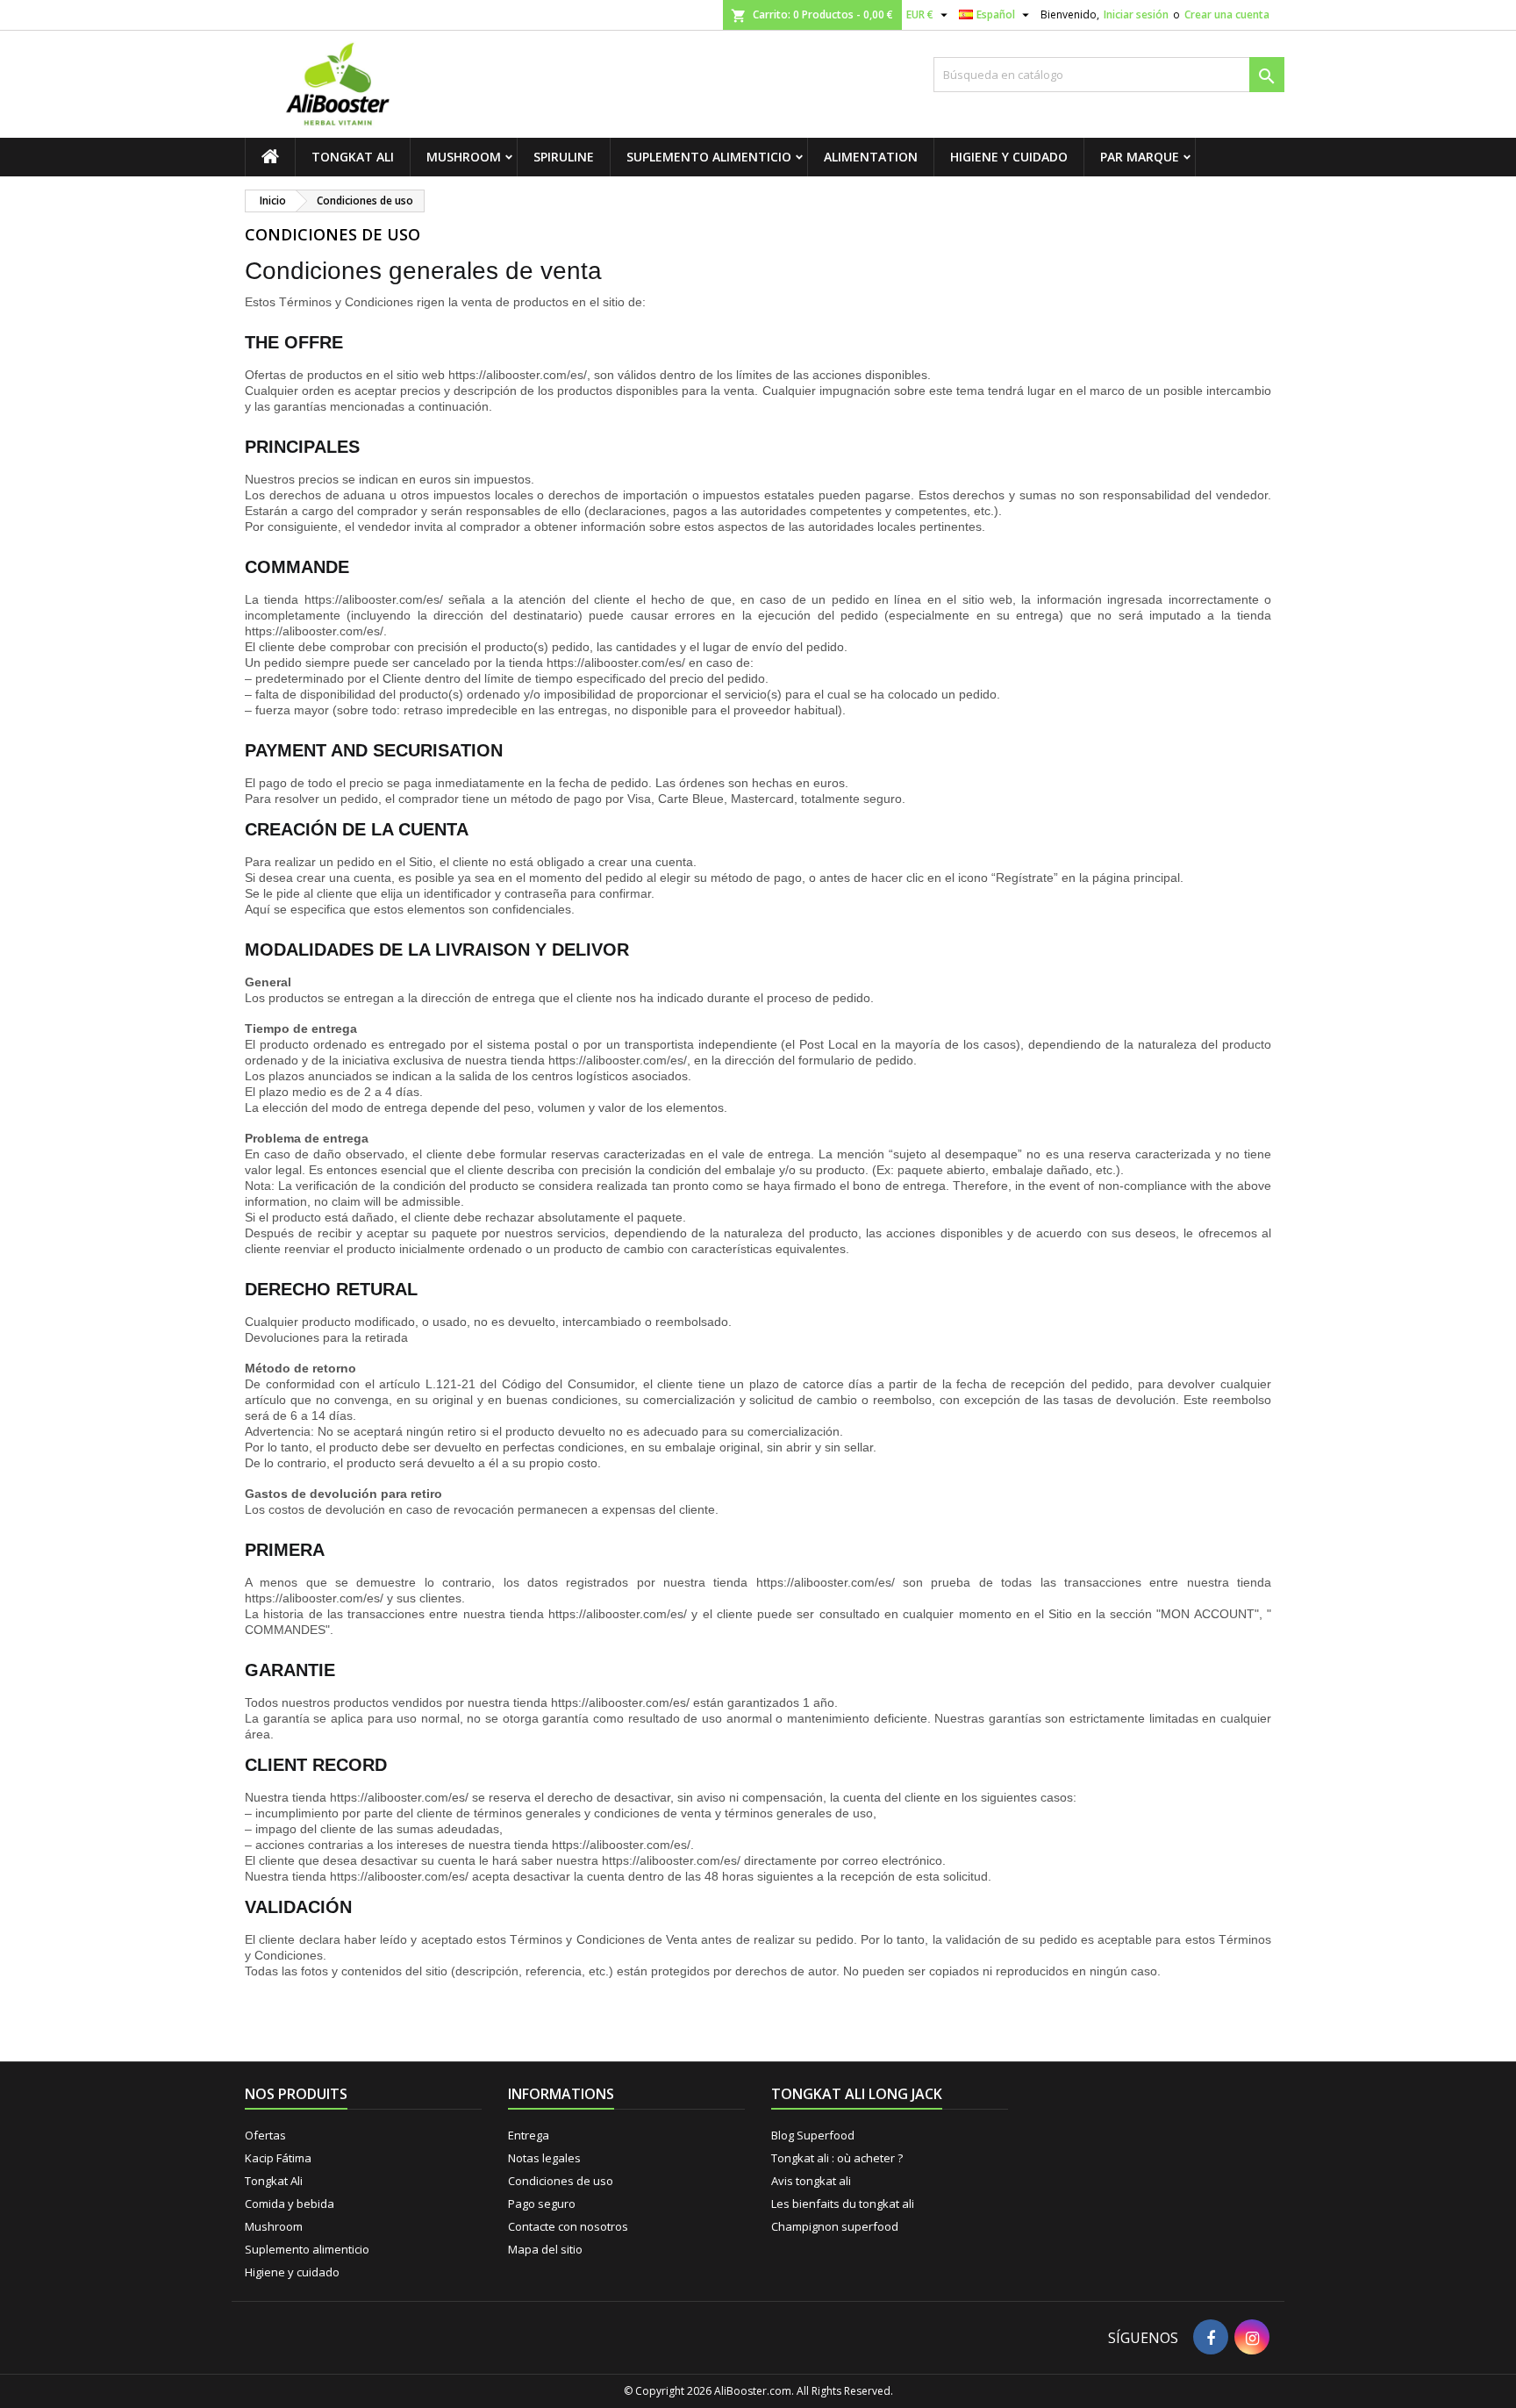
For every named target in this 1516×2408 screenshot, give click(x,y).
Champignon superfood (835, 2226)
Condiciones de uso (561, 2181)
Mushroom (464, 157)
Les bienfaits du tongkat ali (843, 2204)
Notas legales (544, 2158)
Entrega (529, 2135)
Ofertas (265, 2135)
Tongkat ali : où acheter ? (837, 2158)
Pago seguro (542, 2204)
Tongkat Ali (353, 157)
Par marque (1140, 157)
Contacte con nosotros (568, 2226)
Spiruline (564, 157)
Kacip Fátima (278, 2158)
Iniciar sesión (1136, 14)
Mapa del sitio (545, 2249)
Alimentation (871, 157)
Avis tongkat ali (811, 2181)
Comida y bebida (290, 2204)
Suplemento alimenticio (709, 157)
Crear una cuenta (1227, 14)
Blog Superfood (813, 2135)
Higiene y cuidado (1009, 157)
